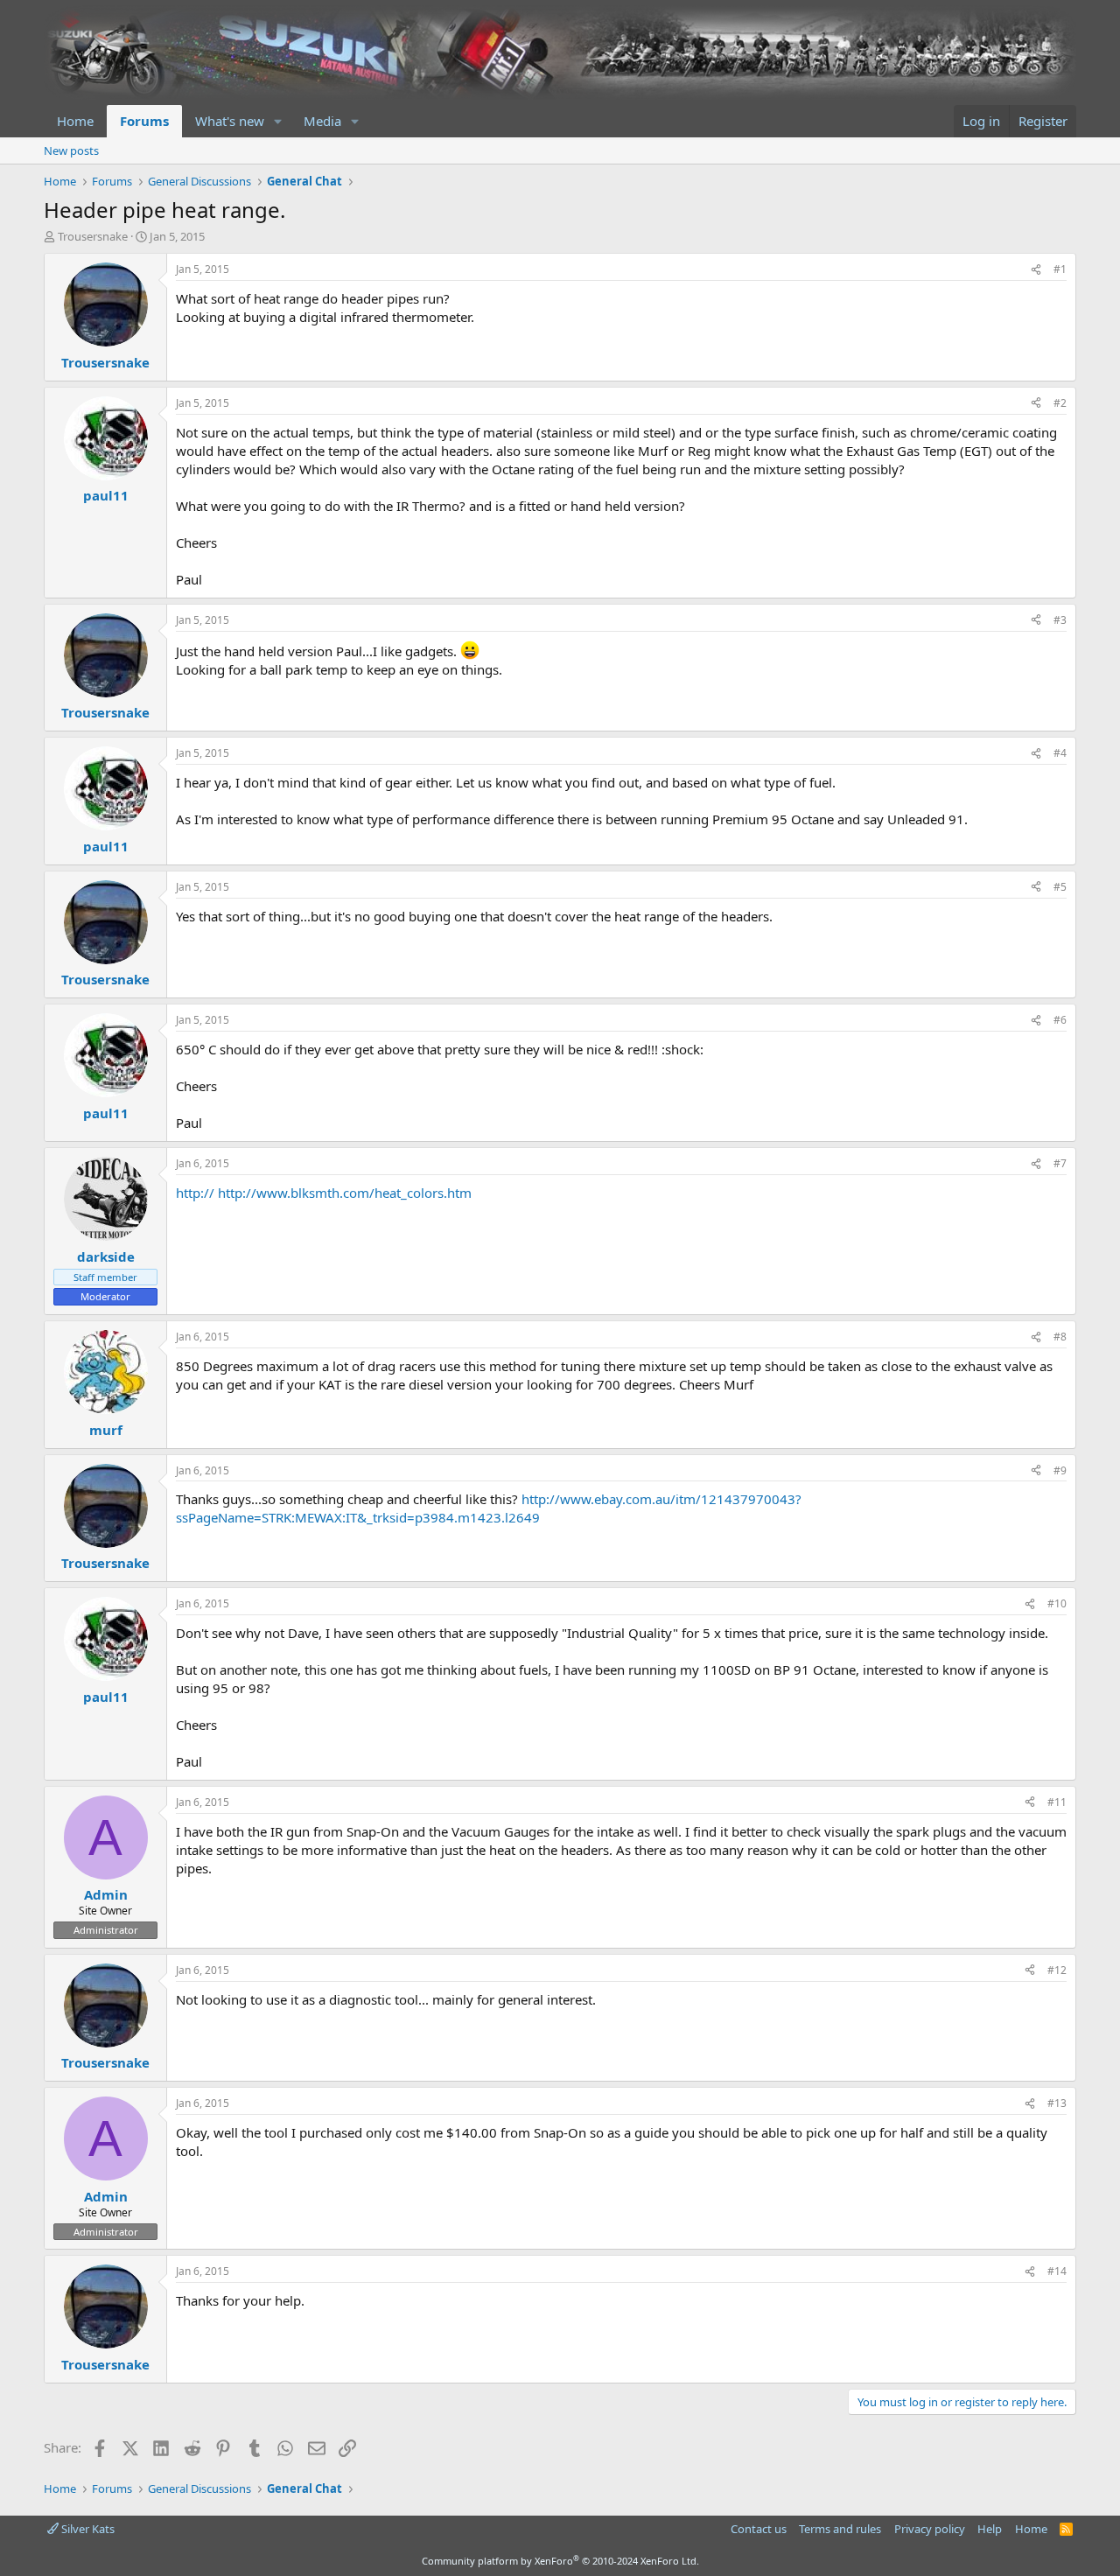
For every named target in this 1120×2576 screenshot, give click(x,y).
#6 (1060, 1020)
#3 (1060, 620)
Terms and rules (840, 2529)
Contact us (759, 2529)
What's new (230, 121)
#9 (1060, 1470)
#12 (1057, 1970)
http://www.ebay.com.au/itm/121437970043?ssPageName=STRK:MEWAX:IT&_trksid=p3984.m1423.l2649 (489, 1508)
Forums (144, 121)
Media (322, 121)
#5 (1060, 887)
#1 (1060, 269)
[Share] (1036, 270)
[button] (278, 121)
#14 (1057, 2271)
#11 (1057, 1802)
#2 (1060, 403)
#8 (1060, 1337)
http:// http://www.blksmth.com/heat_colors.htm (324, 1193)
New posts (71, 150)
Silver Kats (87, 2529)
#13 (1057, 2103)
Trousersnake (93, 236)
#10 (1057, 1603)
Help (990, 2529)
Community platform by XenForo (560, 2561)
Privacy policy (930, 2529)
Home (75, 121)
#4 (1060, 753)
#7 (1060, 1163)
